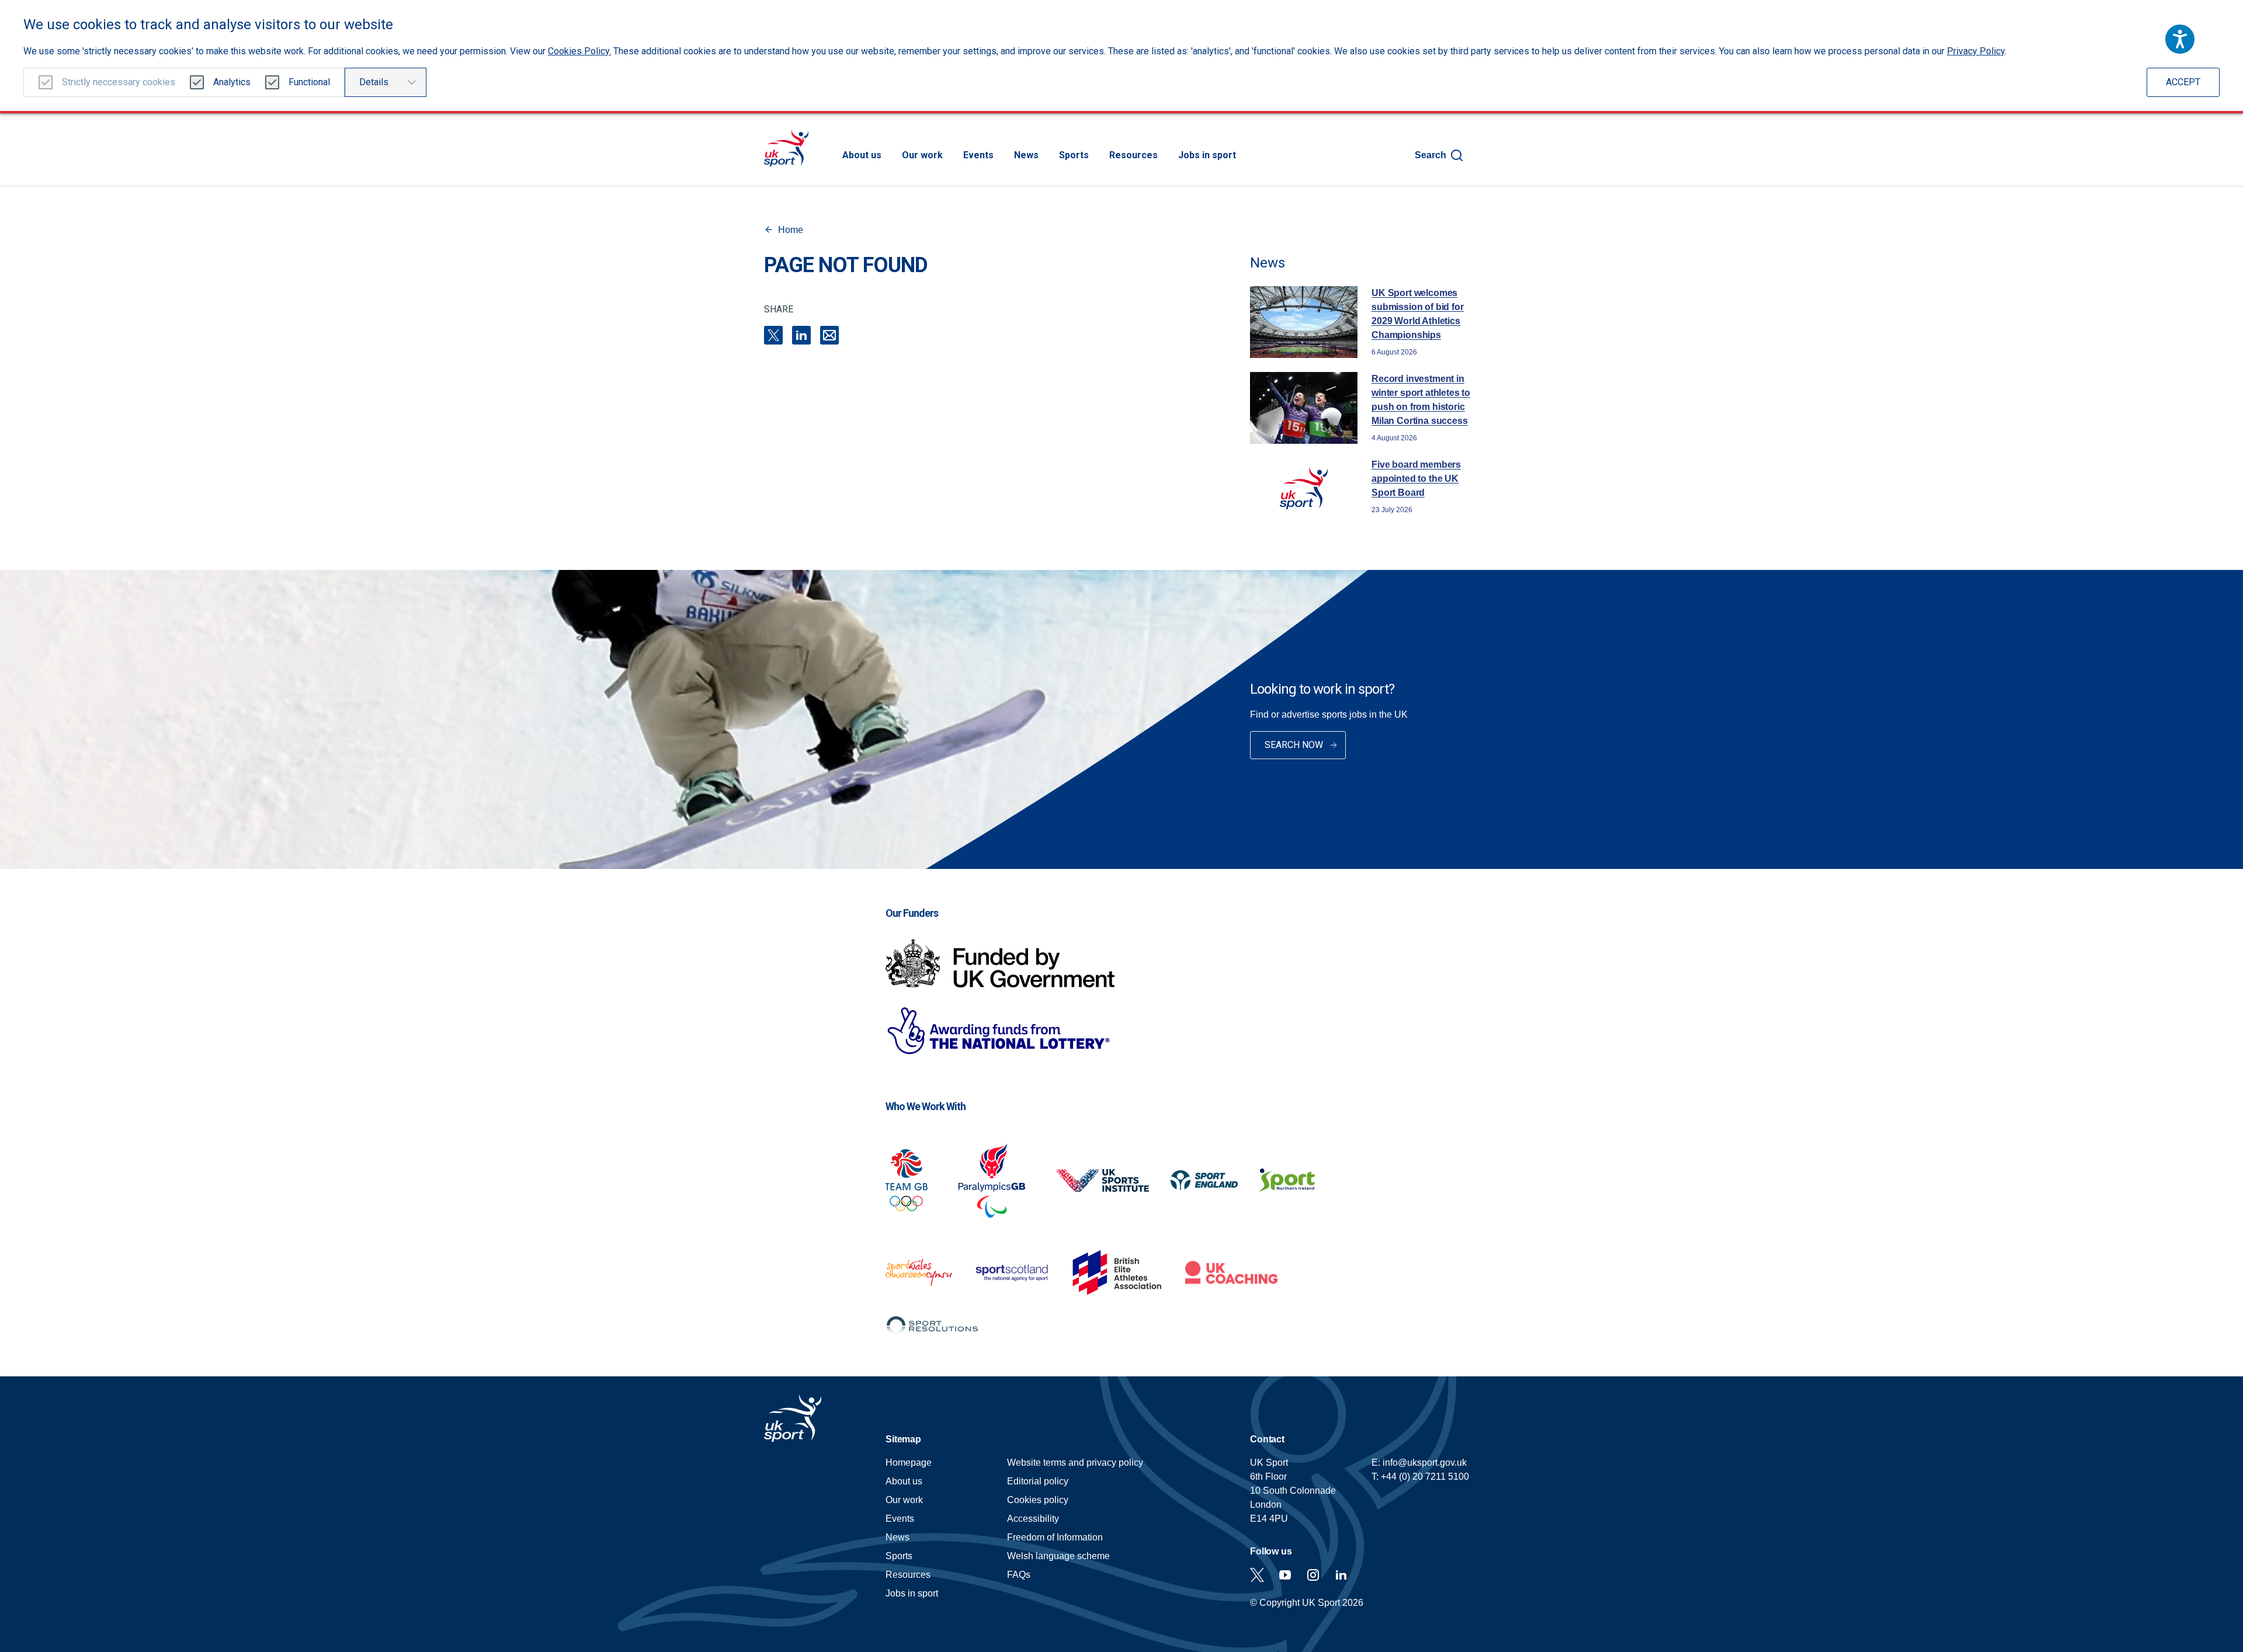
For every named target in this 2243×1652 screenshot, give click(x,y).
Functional (309, 82)
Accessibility (1033, 1519)
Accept (2183, 82)
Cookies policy (1038, 1500)
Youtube (1285, 1575)
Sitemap (903, 1439)
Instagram (1313, 1575)
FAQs (1019, 1575)
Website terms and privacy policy (1075, 1463)
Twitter (1257, 1575)
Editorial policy (1038, 1481)
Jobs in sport (1207, 155)
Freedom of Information (1055, 1537)
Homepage (786, 148)
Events (978, 155)
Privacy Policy (1976, 51)
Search (1430, 155)
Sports (1074, 155)
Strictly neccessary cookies (119, 82)
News (1026, 155)
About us (862, 155)
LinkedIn (801, 335)
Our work (922, 155)
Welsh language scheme (1058, 1556)
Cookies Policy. (579, 51)
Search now (1294, 745)
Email (829, 335)
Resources (1133, 155)
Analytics (232, 82)
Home (791, 230)
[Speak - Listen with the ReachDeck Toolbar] (2180, 39)
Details (374, 82)
